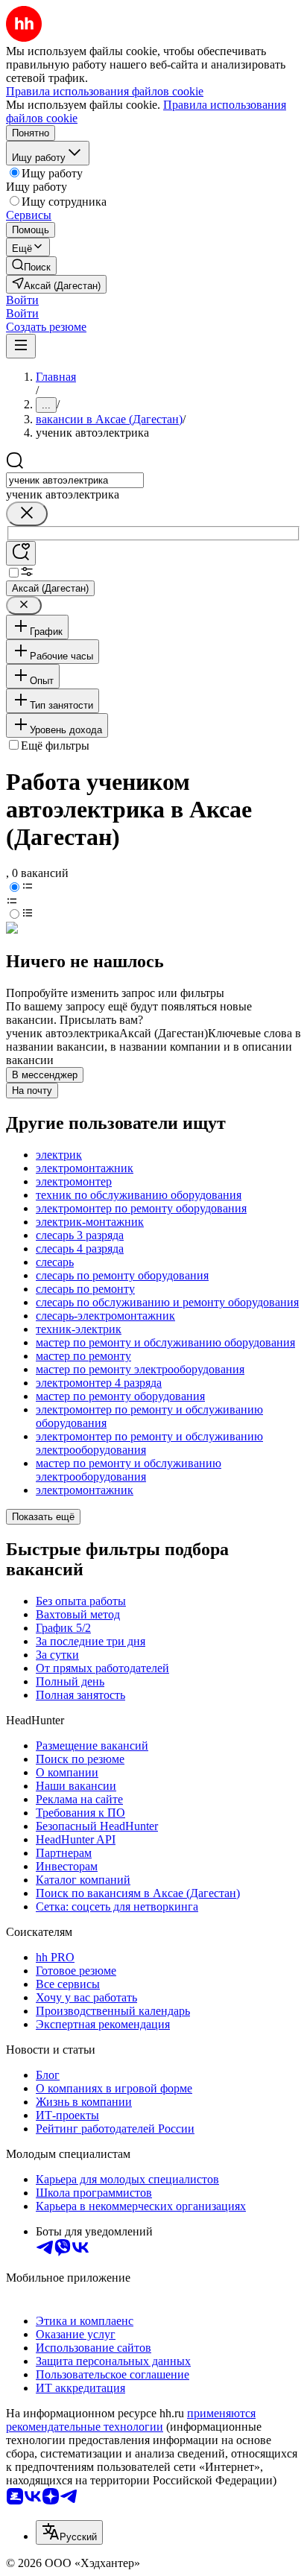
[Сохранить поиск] (21, 553)
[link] (31, 266)
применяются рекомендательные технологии (131, 2420)
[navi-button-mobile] (21, 346)
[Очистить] (27, 514)
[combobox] (75, 480)
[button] (22, 300)
